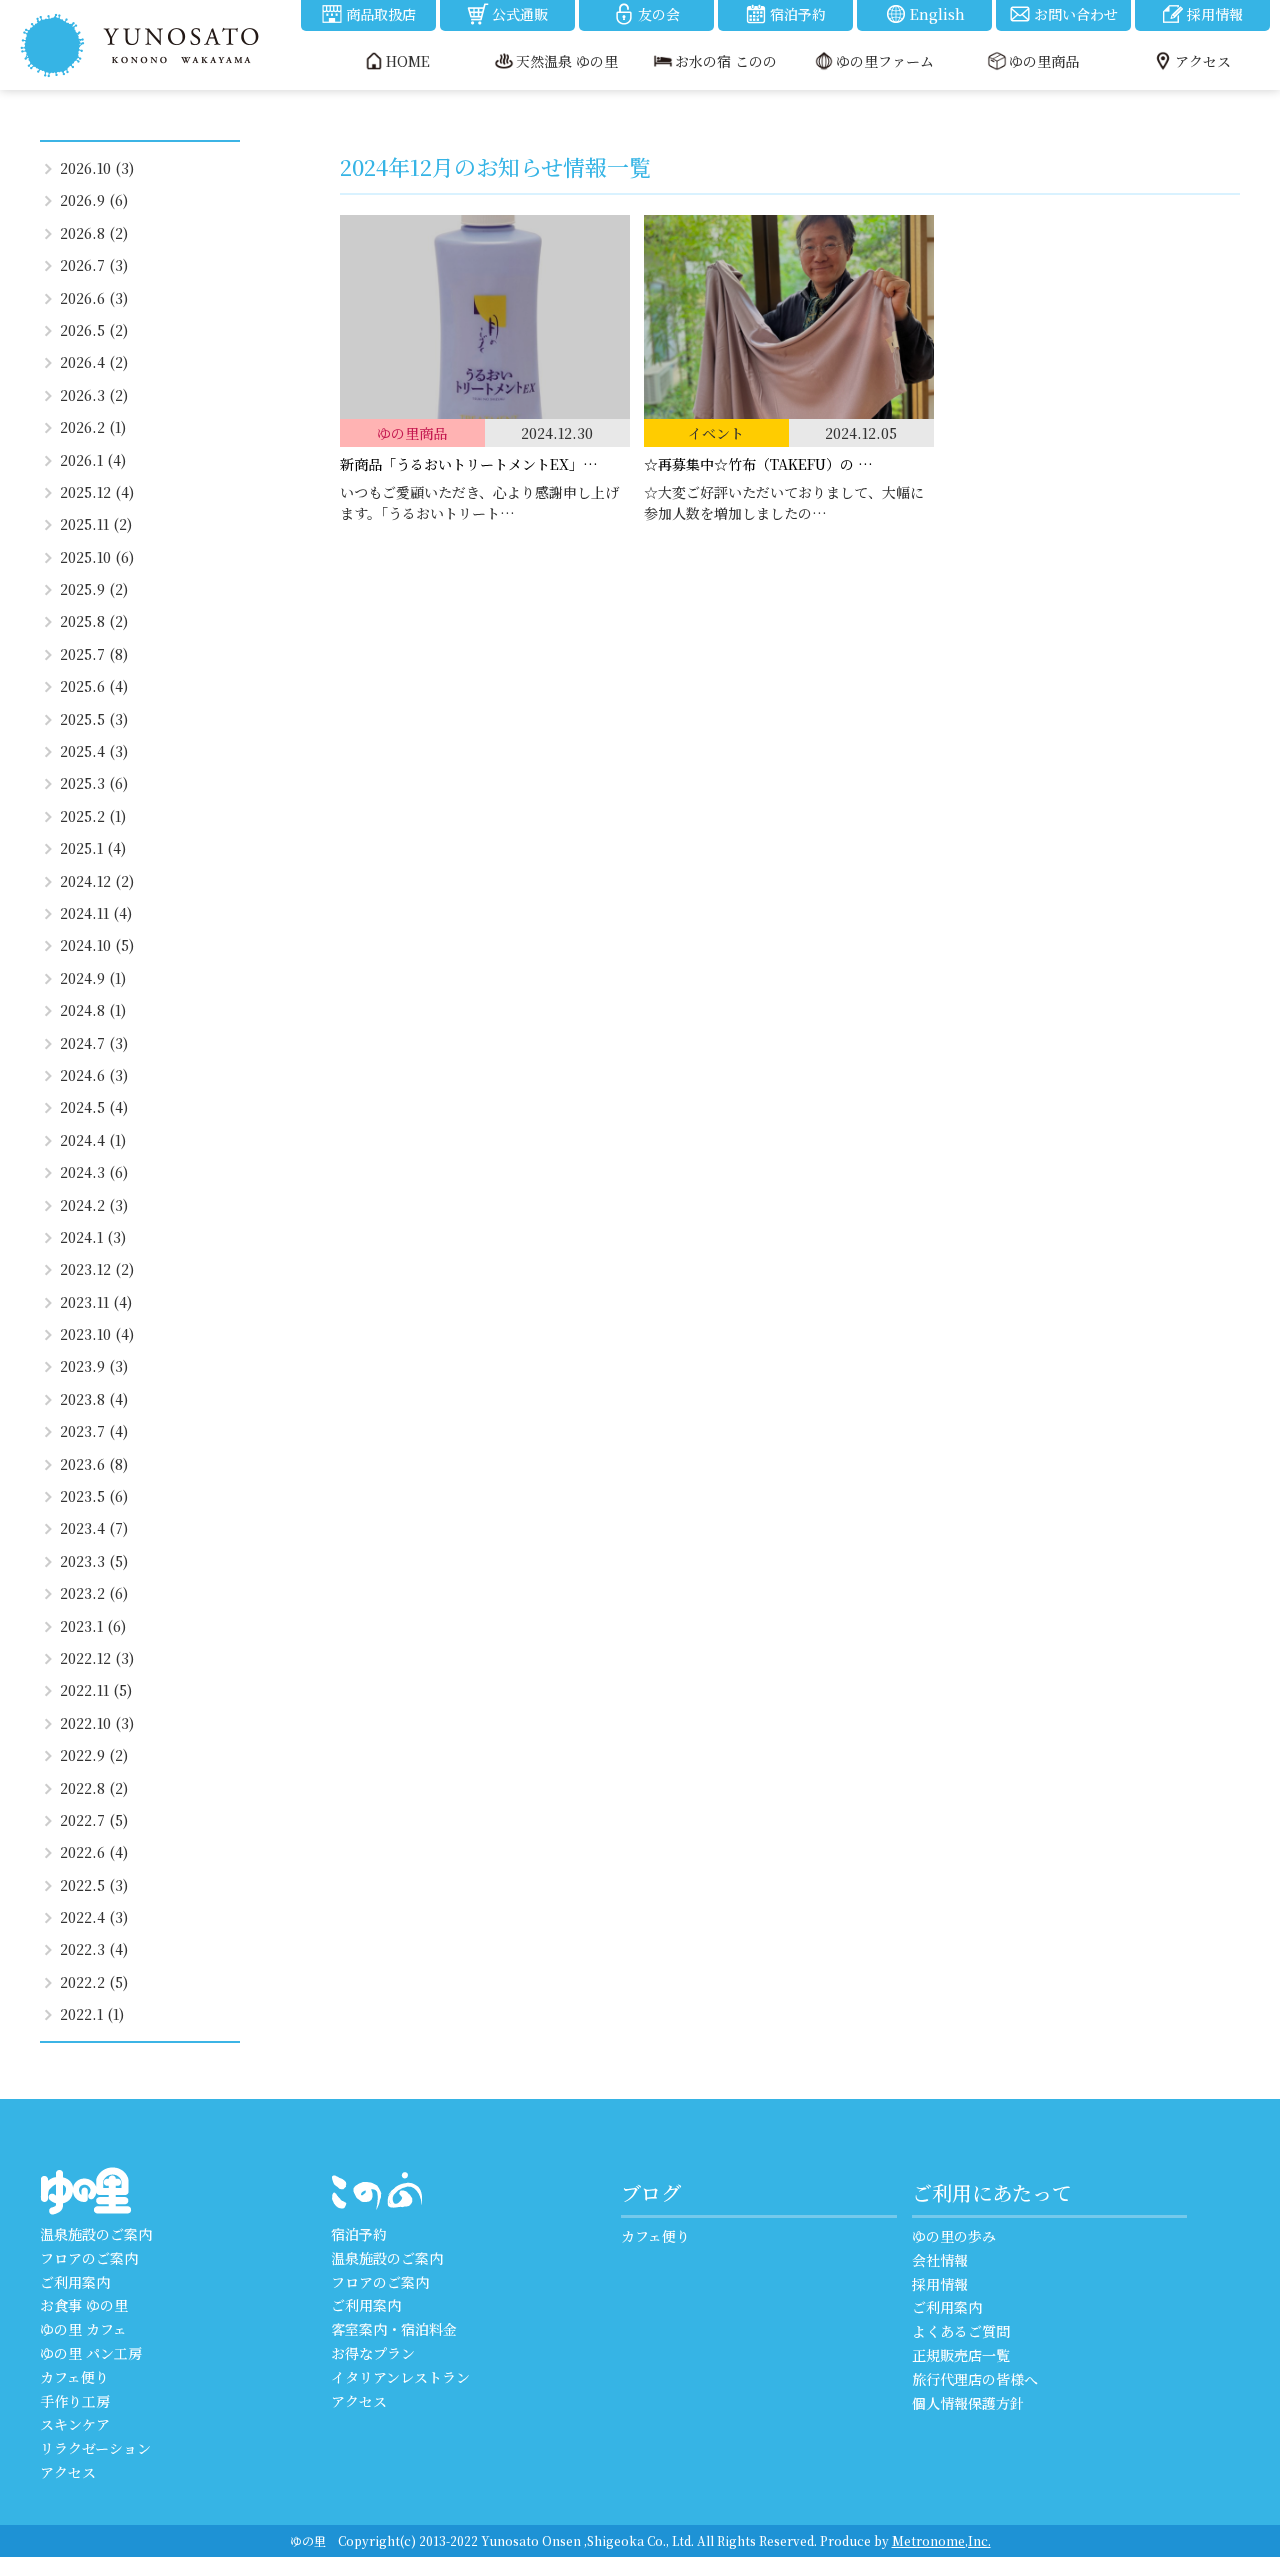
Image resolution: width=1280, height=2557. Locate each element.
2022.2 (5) (94, 1982)
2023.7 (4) (94, 1431)
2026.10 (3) (97, 168)
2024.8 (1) (93, 1010)
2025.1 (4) (93, 848)
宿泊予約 (798, 14)
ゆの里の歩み (954, 2236)
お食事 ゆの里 (84, 2305)
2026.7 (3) (94, 265)
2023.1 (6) (93, 1626)
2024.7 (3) (94, 1043)
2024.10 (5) (97, 945)
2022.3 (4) (94, 1949)
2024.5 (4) (94, 1107)
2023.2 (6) (94, 1593)
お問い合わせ (1076, 14)
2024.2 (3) (94, 1205)
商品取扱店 (381, 14)
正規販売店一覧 (961, 2355)
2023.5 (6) (94, 1496)
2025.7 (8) (94, 654)
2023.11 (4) (96, 1302)
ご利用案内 (75, 2282)
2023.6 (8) (94, 1464)
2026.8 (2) (94, 233)
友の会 (659, 14)
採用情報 (1215, 14)
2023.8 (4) (94, 1399)
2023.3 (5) (94, 1561)
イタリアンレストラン (400, 2377)
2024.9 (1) (93, 978)
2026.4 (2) (94, 362)
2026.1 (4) (93, 460)
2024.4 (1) (93, 1140)
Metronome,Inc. (941, 2540)
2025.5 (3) (94, 719)
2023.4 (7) (94, 1528)
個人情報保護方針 (968, 2403)
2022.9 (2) (94, 1755)
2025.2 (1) (93, 816)
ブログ (651, 2192)
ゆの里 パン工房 (91, 2353)
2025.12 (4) (97, 492)
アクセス (68, 2472)
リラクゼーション (95, 2448)
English (937, 14)
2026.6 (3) (94, 298)
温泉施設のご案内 (96, 2234)
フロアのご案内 (89, 2258)
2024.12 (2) (97, 881)
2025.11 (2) (96, 524)
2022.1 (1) (92, 2014)
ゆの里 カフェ (83, 2329)
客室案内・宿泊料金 (394, 2329)
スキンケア (75, 2424)
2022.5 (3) (94, 1885)
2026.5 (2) (94, 330)
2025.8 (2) (94, 621)
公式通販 (520, 14)
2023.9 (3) (94, 1366)
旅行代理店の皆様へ (975, 2379)
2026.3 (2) (94, 395)
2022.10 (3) (97, 1723)
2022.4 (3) (94, 1917)
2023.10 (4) (97, 1334)
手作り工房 (75, 2401)
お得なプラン (373, 2353)
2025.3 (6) (94, 783)
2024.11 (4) (96, 913)
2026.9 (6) (94, 200)
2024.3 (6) (94, 1172)
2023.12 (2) (97, 1269)
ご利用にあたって (992, 2192)
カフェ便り (74, 2377)
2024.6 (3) (94, 1075)
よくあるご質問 (961, 2331)
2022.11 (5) (96, 1690)
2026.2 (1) (93, 427)
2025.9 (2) (94, 589)
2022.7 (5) (94, 1820)
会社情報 (940, 2260)
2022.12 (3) (97, 1658)
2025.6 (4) (94, 686)
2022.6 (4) (94, 1852)
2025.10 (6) (97, 557)
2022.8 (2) (94, 1788)
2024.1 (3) (93, 1237)
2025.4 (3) (94, 751)
